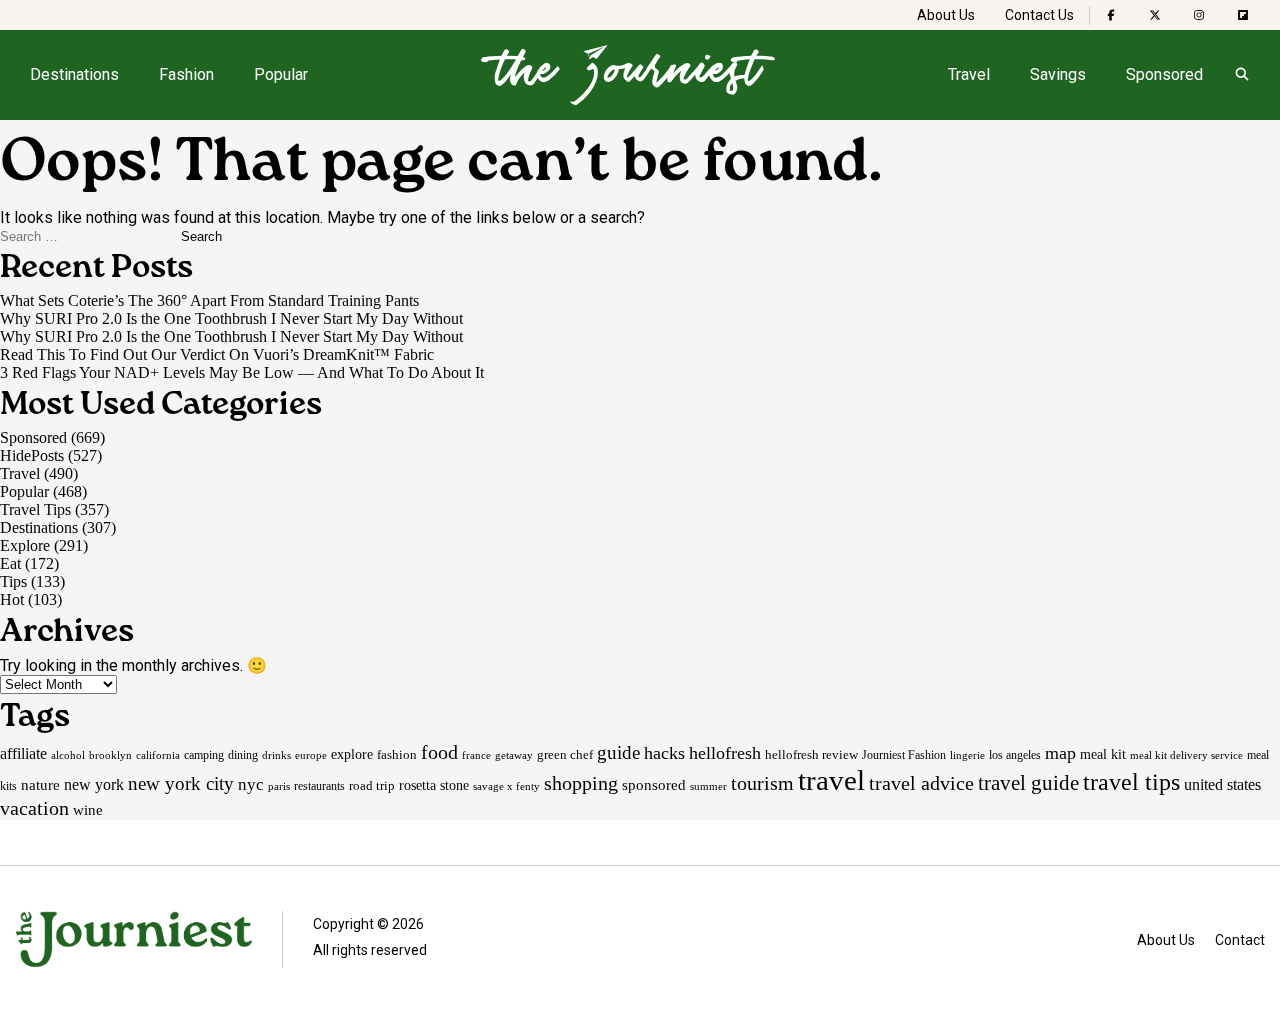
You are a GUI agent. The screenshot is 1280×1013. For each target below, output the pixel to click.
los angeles (1015, 755)
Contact (1240, 940)
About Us (946, 15)
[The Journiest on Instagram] (1199, 15)
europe (311, 755)
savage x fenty (506, 786)
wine (88, 810)
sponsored (654, 784)
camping (204, 755)
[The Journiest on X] (1155, 15)
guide (618, 752)
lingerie (967, 755)
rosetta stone (434, 785)
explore (352, 754)
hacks (664, 753)
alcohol (68, 755)
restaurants (319, 786)
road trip (372, 785)
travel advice (921, 783)
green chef (565, 754)
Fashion (186, 74)
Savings (1058, 74)
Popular (281, 74)
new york (94, 784)
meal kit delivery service (1186, 755)
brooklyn (110, 755)
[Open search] (1241, 75)
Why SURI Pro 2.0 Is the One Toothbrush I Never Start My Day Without (231, 318)
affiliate (23, 753)
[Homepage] (628, 75)
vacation (34, 808)
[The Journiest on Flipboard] (1243, 15)
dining (243, 755)
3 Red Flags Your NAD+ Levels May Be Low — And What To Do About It (242, 372)
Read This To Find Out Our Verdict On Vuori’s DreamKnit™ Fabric (217, 354)
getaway (514, 755)
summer (708, 786)
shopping (581, 783)
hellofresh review (811, 754)
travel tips (1131, 782)
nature (40, 785)
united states (1222, 784)
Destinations (74, 74)
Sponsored (1164, 74)
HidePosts (32, 455)
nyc (251, 784)
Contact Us (1039, 15)
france (476, 755)
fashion (397, 754)
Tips (13, 581)
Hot (12, 599)
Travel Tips (35, 509)
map (1060, 753)
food (439, 752)
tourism (762, 783)
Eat (10, 563)
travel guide (1028, 783)
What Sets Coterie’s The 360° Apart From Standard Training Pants (209, 300)
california (158, 755)
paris (279, 786)
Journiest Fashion (904, 755)
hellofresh (725, 753)
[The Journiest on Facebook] (1111, 15)
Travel (969, 74)
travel (831, 780)
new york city (181, 783)
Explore (25, 545)
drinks (276, 755)
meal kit (1103, 754)
